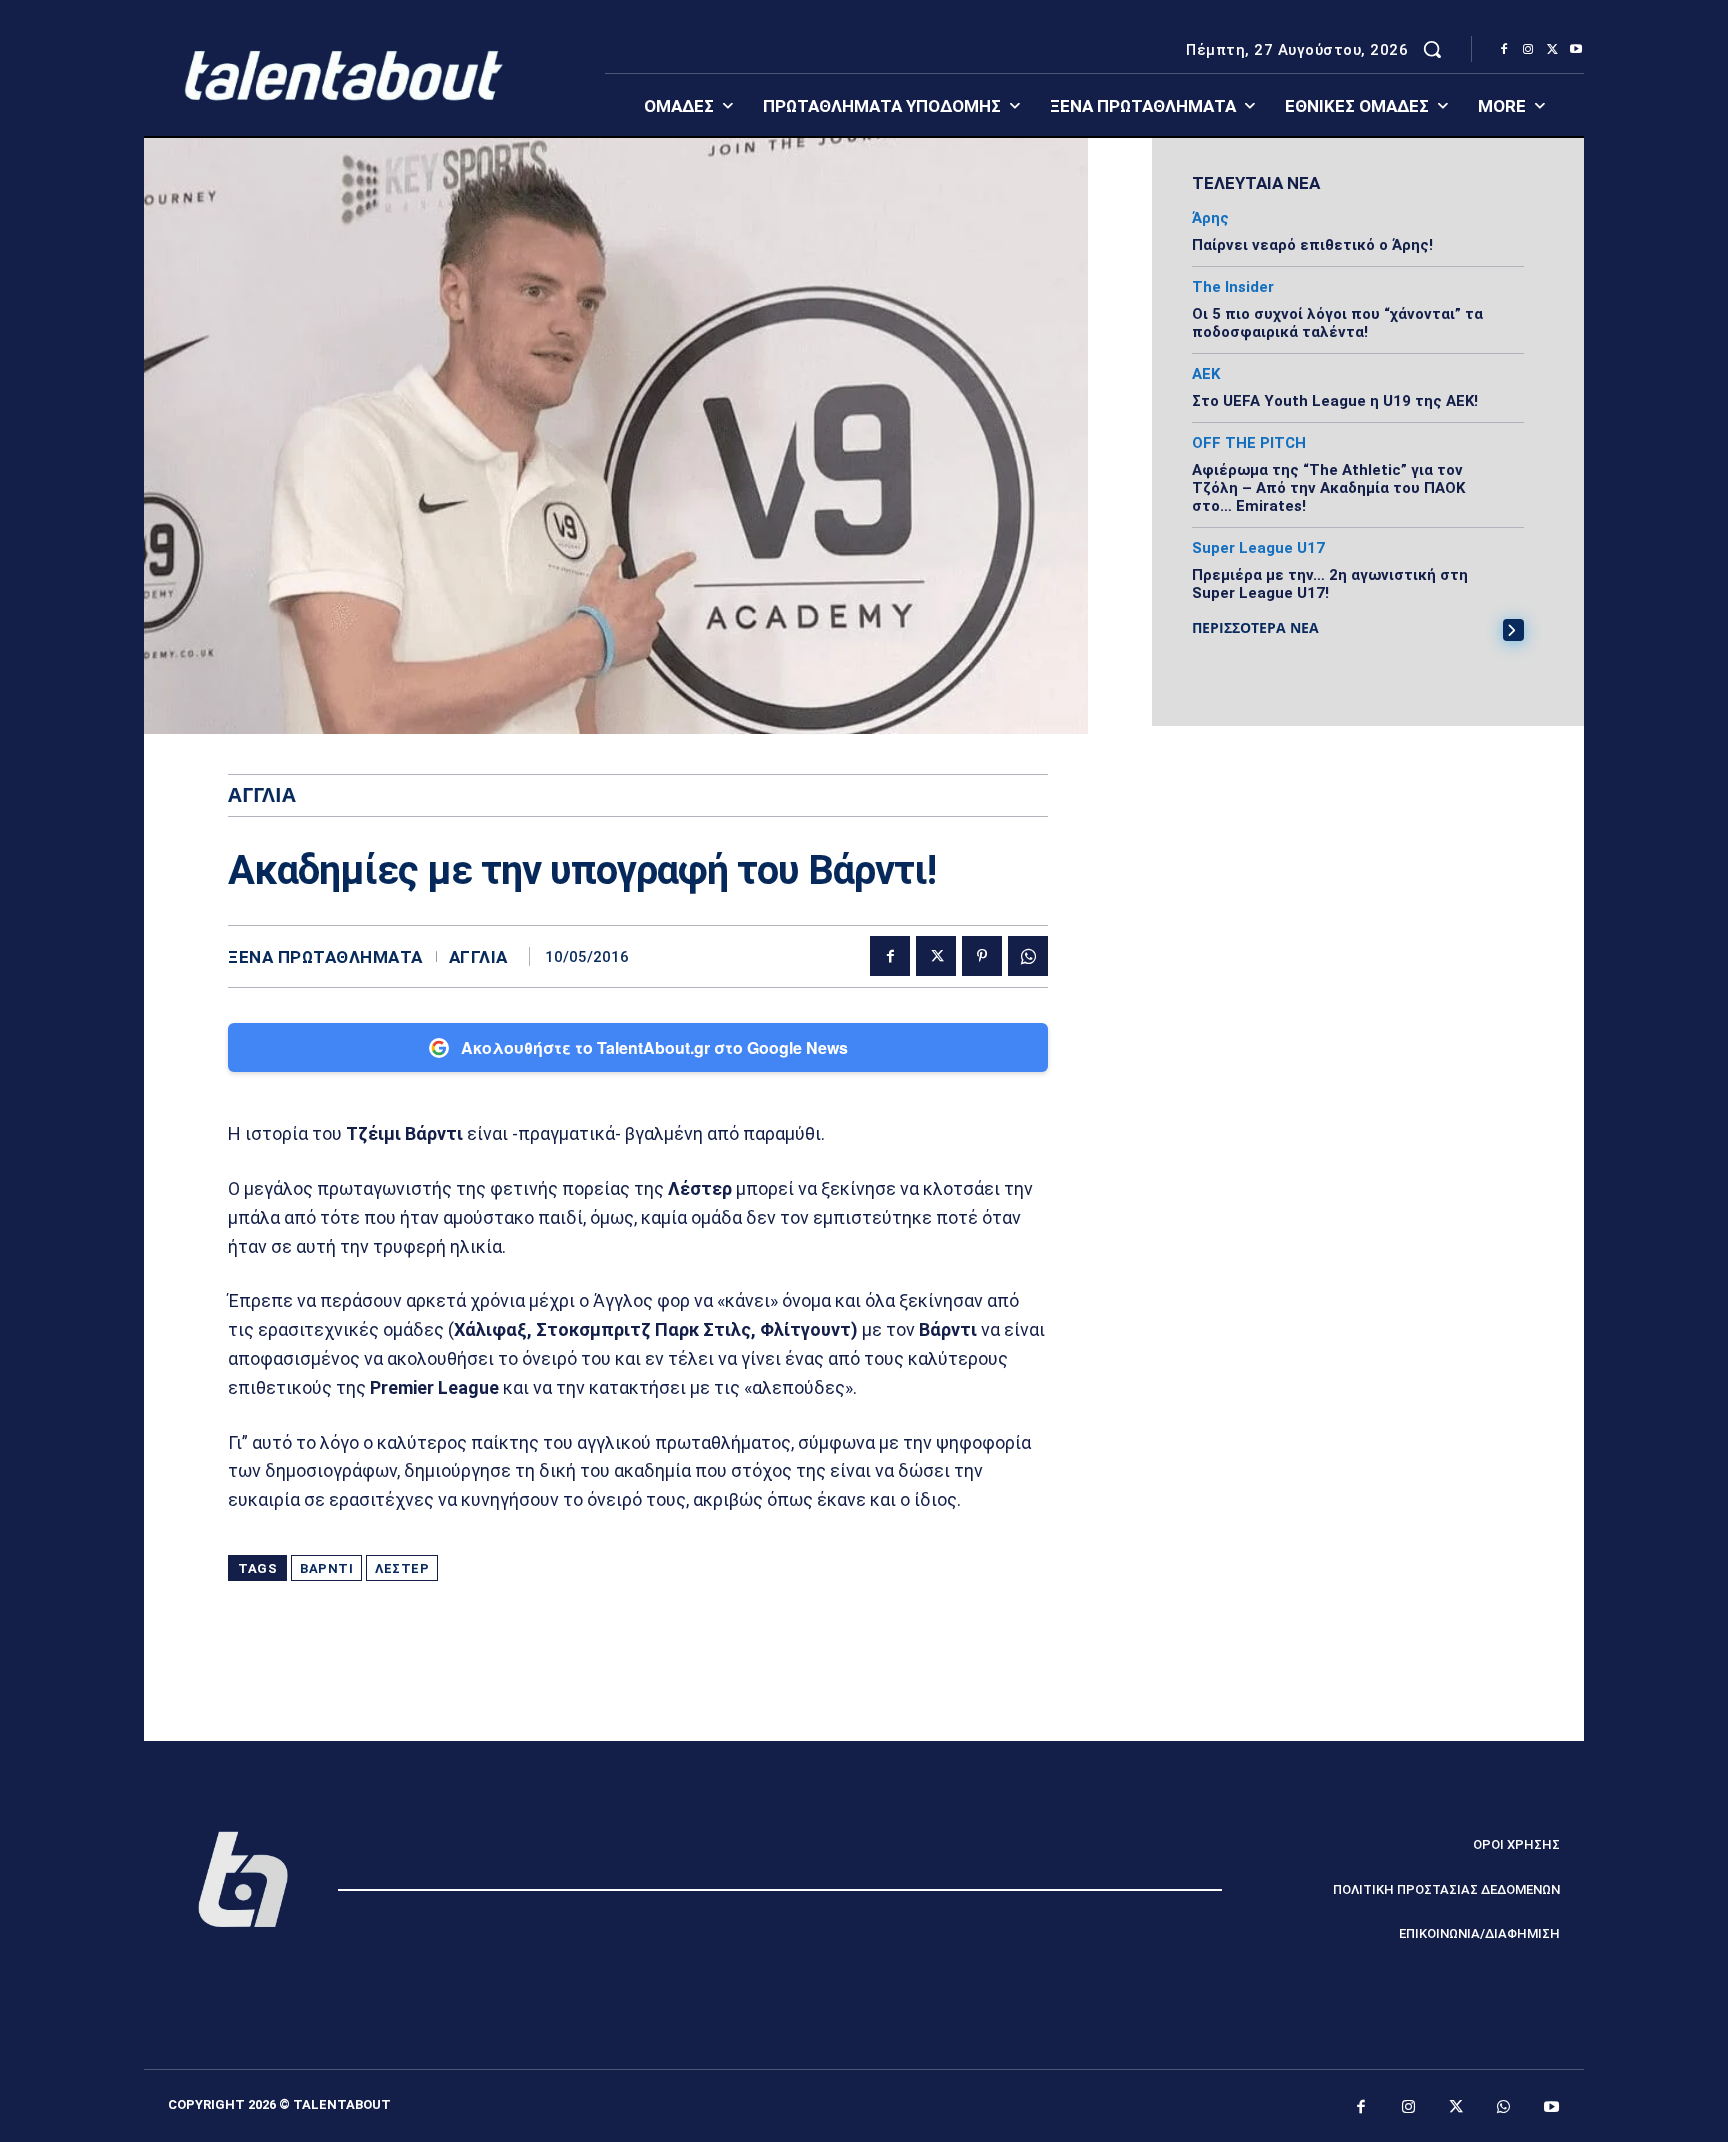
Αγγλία (478, 957)
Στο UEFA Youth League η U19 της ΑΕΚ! (1335, 401)
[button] (1432, 49)
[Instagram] (1528, 50)
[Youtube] (1576, 50)
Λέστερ (402, 1568)
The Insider (1233, 287)
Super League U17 (1258, 548)
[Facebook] (1504, 50)
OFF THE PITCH (1249, 443)
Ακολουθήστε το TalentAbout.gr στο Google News (654, 1047)
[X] (1552, 50)
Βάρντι (326, 1568)
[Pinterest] (982, 956)
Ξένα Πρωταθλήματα (325, 957)
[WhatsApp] (1028, 956)
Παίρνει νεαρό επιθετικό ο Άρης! (1312, 245)
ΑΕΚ (1206, 374)
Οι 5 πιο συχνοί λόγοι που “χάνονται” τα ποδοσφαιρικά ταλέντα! (1337, 323)
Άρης (1210, 218)
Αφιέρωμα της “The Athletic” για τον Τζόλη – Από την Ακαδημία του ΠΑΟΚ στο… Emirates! (1328, 488)
